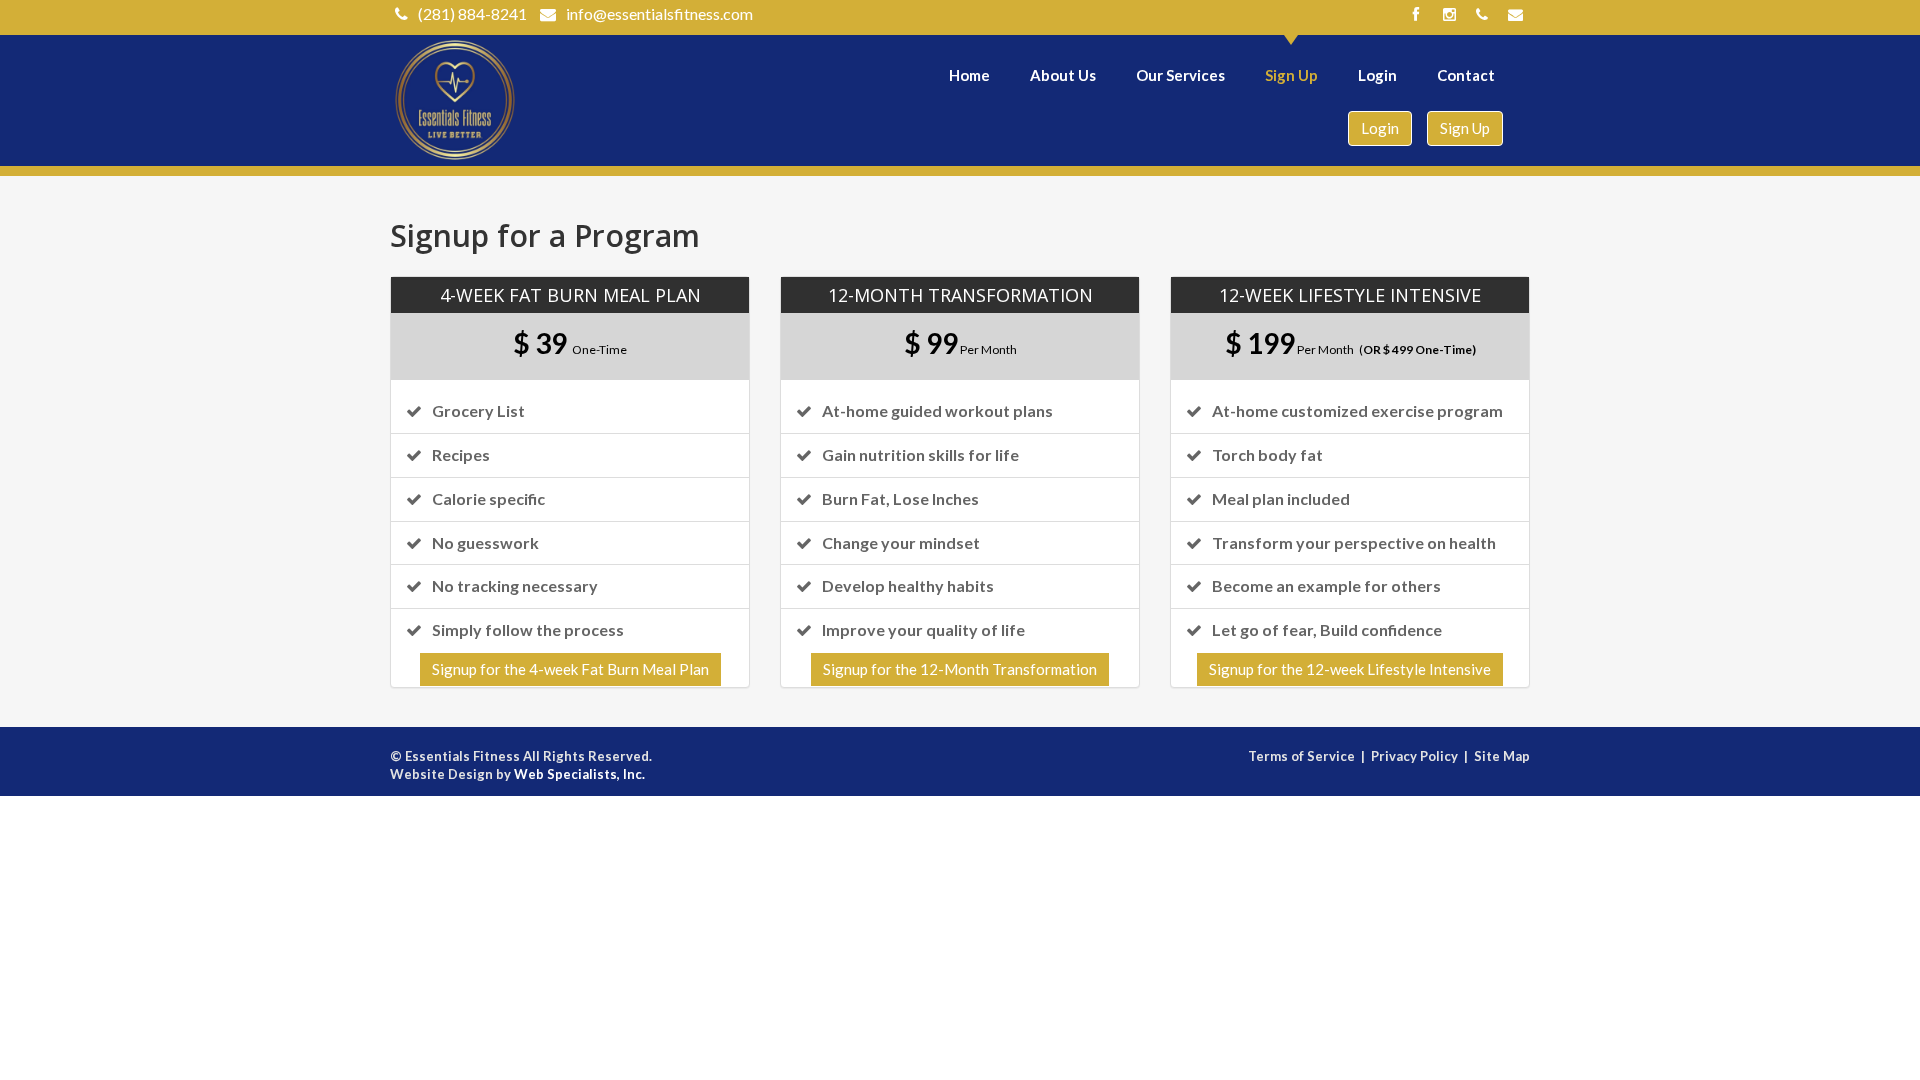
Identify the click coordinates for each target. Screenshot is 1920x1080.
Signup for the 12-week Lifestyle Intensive (1350, 669)
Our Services (1180, 75)
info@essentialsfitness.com (659, 13)
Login (1377, 75)
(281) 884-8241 (472, 13)
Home (969, 75)
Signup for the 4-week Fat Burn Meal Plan (570, 669)
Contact (1466, 75)
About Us (1063, 75)
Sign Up (1291, 75)
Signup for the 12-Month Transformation (960, 669)
